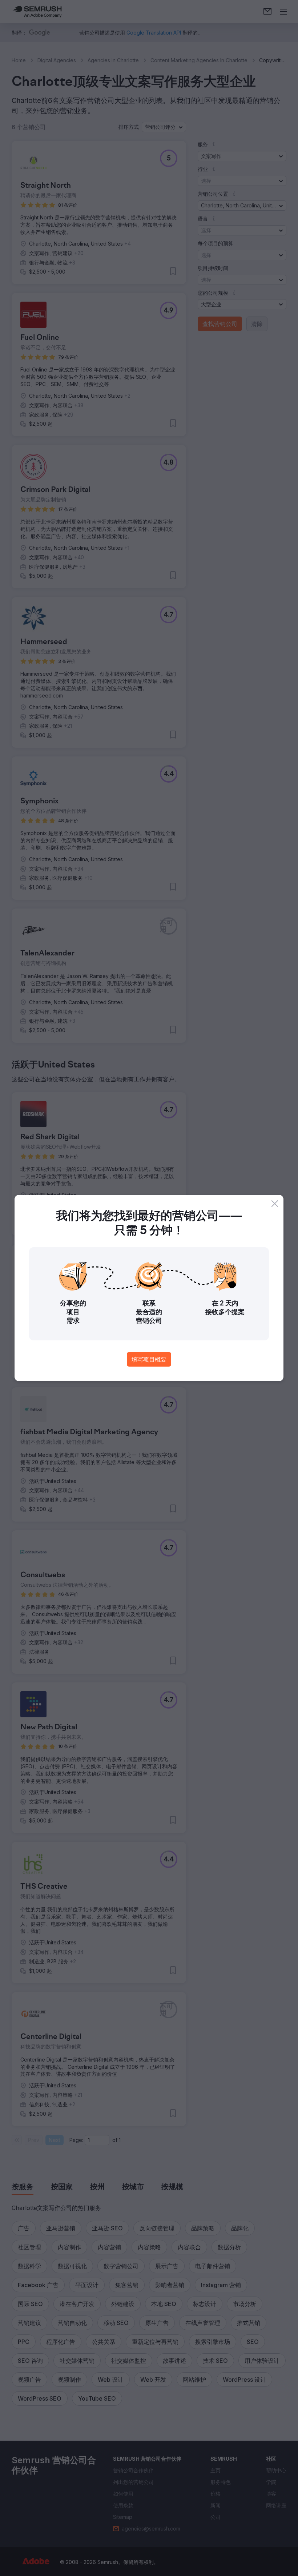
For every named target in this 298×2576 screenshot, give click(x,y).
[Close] (275, 1204)
